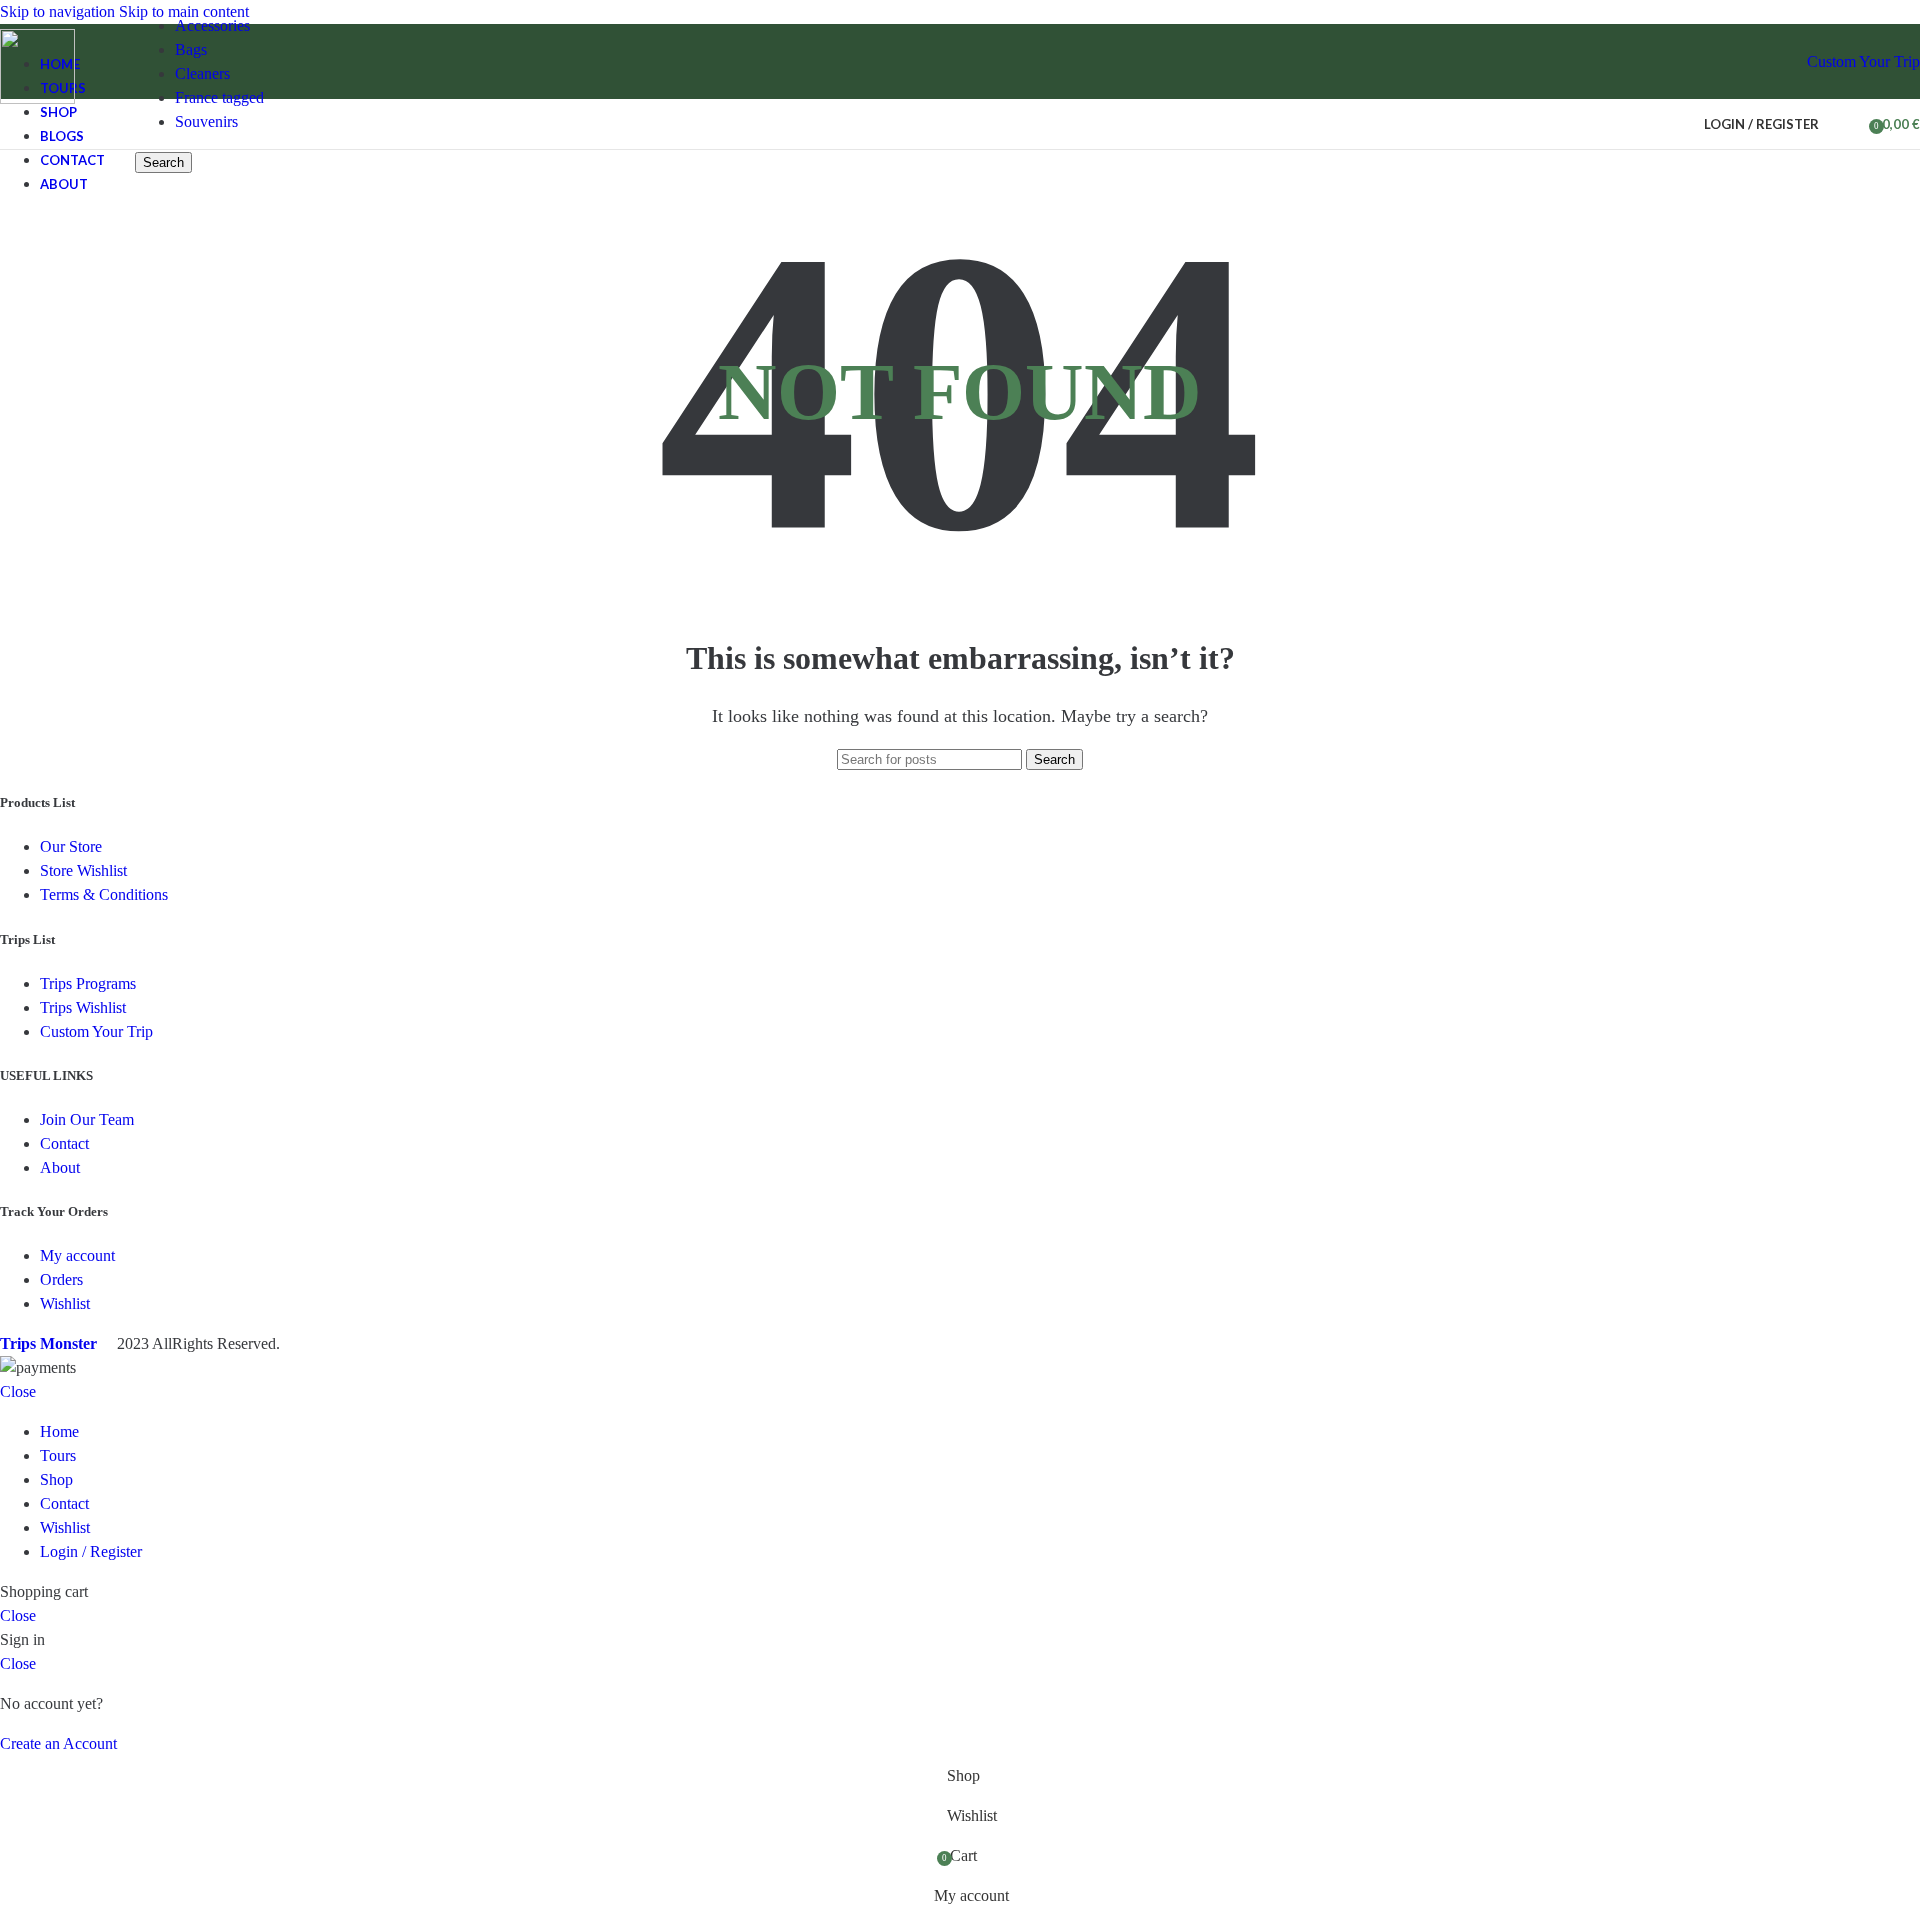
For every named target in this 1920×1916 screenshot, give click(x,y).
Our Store (71, 846)
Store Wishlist (83, 870)
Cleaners (202, 73)
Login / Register (91, 1551)
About (60, 1167)
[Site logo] (37, 98)
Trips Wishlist (83, 1007)
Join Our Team (87, 1119)
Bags (191, 49)
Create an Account (58, 1743)
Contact (64, 1143)
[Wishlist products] (1847, 124)
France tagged (219, 97)
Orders (61, 1279)
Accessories (212, 25)
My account (77, 1255)
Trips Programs (88, 983)
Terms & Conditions (104, 894)
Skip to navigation (59, 11)
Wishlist (65, 1303)
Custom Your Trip (1863, 61)
